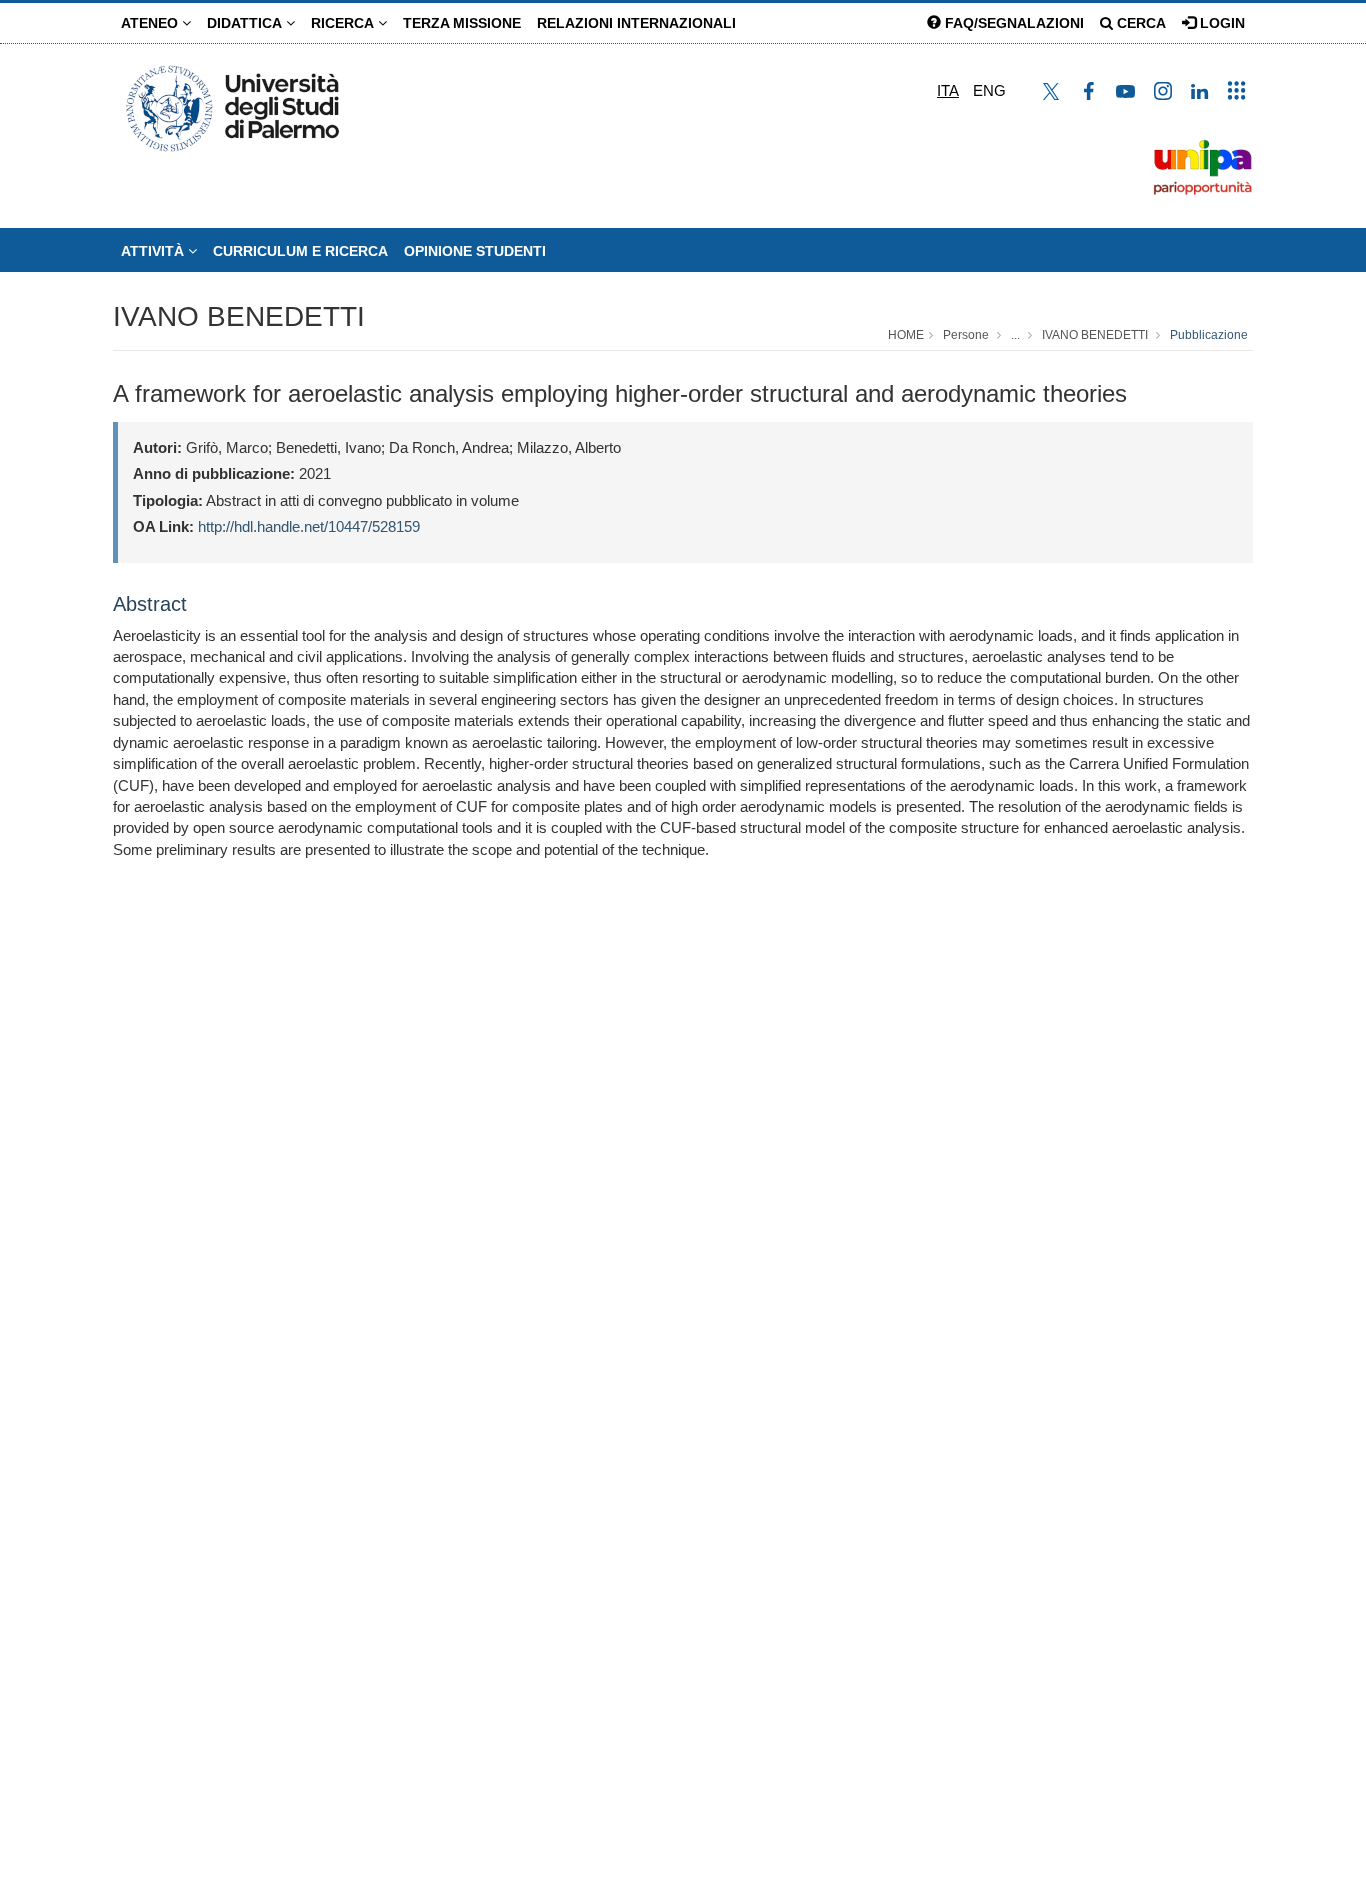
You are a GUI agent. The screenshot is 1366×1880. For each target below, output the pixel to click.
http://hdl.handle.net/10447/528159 (309, 526)
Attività (154, 251)
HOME (906, 335)
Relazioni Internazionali (636, 23)
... (1015, 335)
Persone (966, 335)
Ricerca (344, 23)
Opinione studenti (475, 251)
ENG (989, 90)
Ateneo (151, 23)
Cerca (1139, 23)
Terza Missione (462, 23)
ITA (948, 90)
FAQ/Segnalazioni (1012, 23)
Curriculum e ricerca (300, 251)
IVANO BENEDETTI (239, 316)
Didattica (246, 23)
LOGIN (1220, 23)
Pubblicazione (1209, 335)
